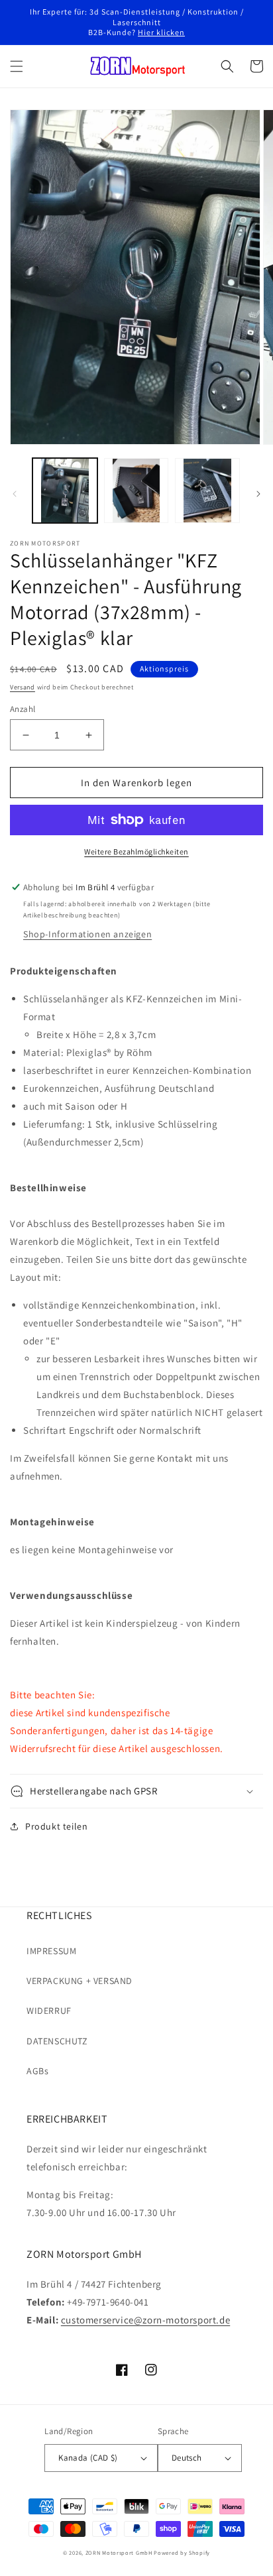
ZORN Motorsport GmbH (119, 2552)
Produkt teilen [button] (56, 1826)
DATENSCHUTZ (57, 2041)
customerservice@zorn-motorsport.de (145, 2320)
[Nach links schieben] (15, 494)
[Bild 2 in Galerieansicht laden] (136, 491)
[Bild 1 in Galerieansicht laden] (65, 491)
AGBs (37, 2071)
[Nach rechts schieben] (258, 494)
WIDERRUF (49, 2011)
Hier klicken (161, 32)
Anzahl (23, 709)
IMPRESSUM (51, 1951)
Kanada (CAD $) (88, 2458)
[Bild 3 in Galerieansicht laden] (207, 491)
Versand (23, 687)
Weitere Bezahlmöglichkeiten (136, 851)
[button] (17, 66)
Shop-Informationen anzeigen (87, 934)
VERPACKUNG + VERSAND (80, 1981)
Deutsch (187, 2458)
